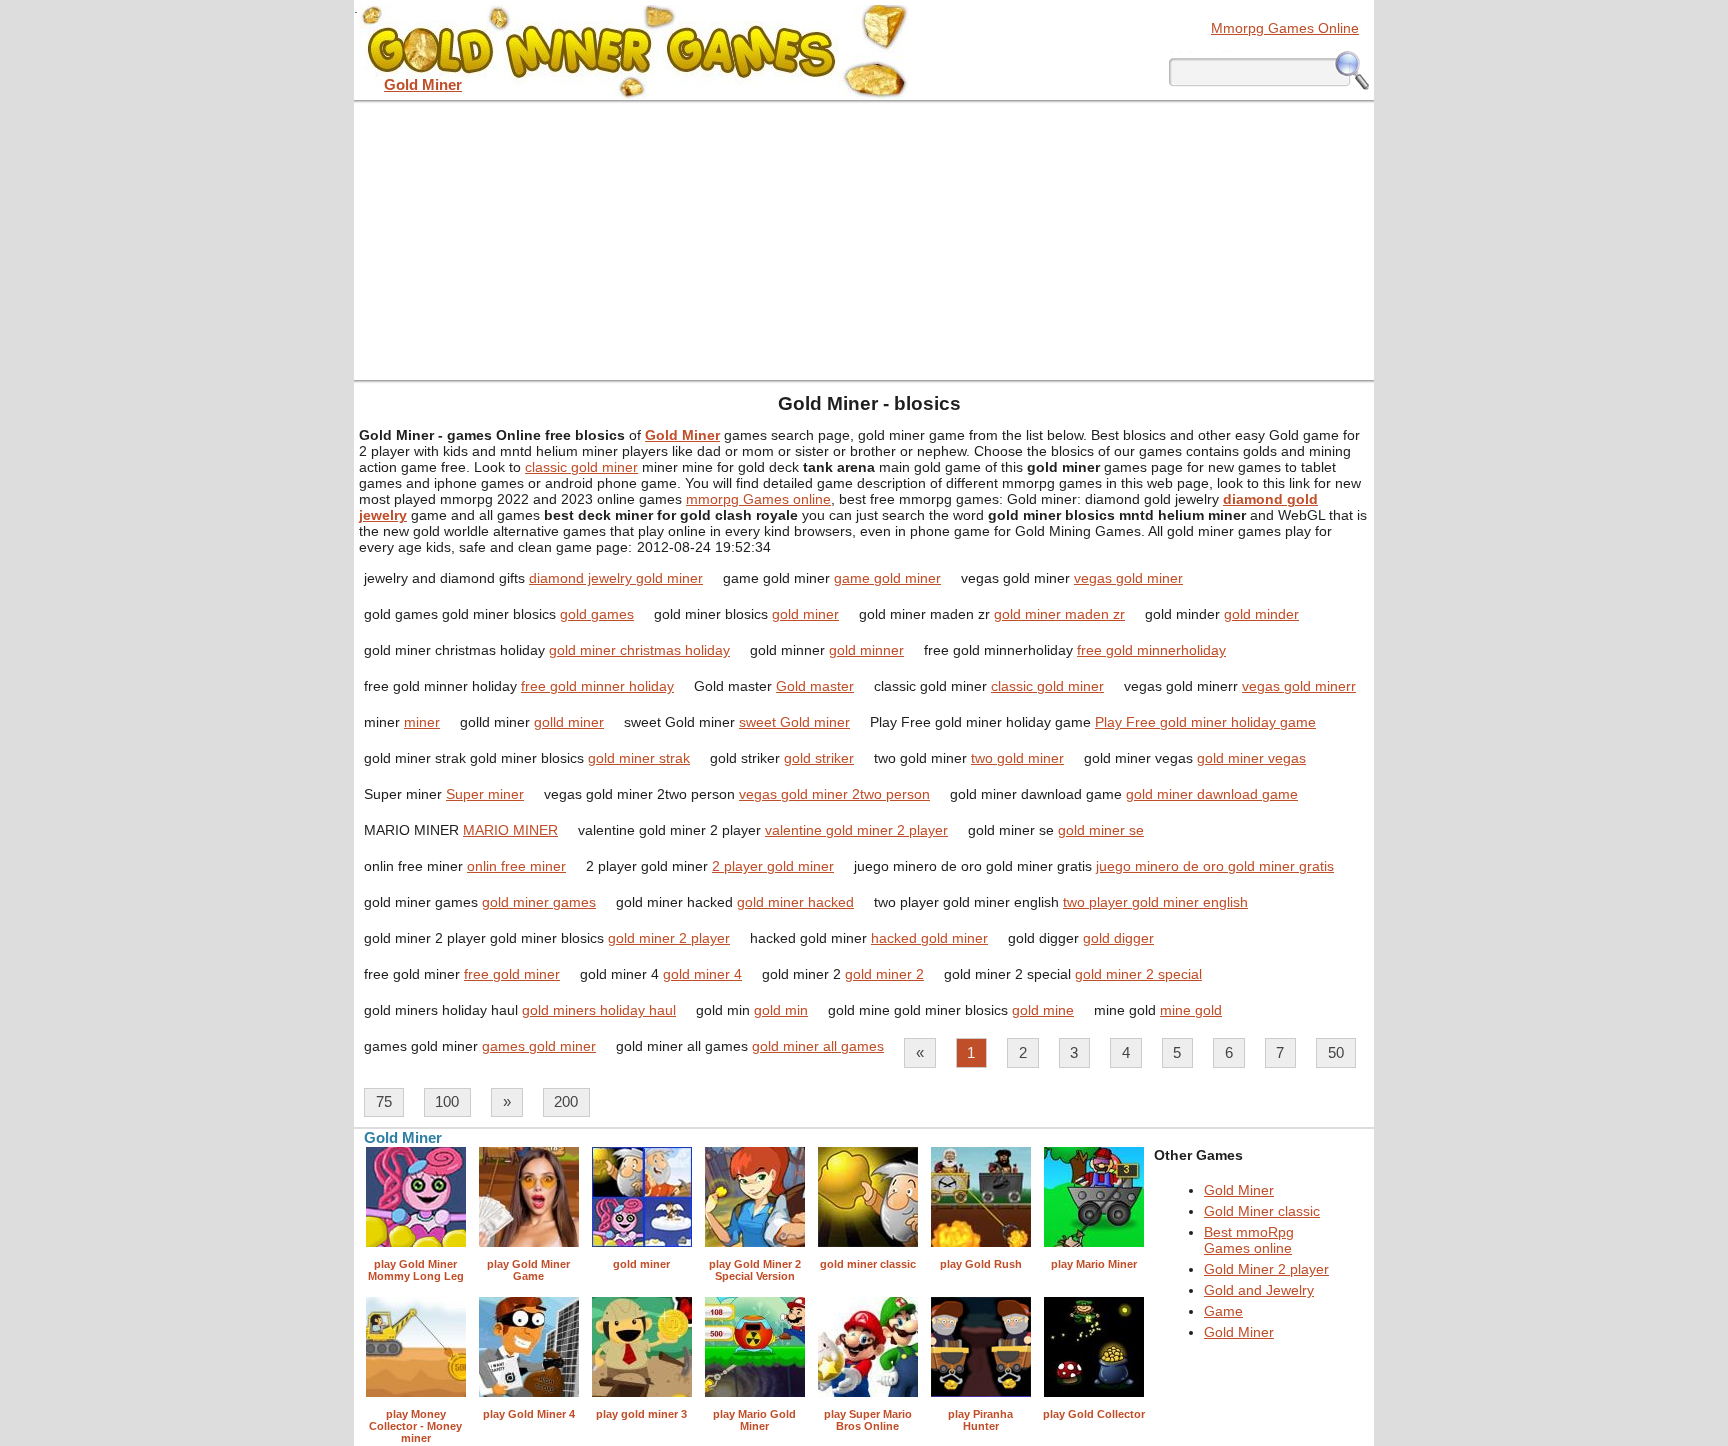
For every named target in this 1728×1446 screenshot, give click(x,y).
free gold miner (512, 974)
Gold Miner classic (1262, 1211)
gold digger (1118, 938)
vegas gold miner (1128, 578)
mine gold (1191, 1010)
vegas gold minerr (1299, 686)
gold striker (819, 758)
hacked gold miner (929, 938)
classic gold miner (581, 467)
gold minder (1261, 614)
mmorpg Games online (758, 499)
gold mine (1043, 1010)
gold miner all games (818, 1046)
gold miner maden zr (1059, 614)
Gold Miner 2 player (1266, 1269)
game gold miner (887, 578)
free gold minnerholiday (1151, 650)
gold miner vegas (1251, 758)
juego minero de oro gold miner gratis (1215, 866)
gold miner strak (639, 758)
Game (1223, 1311)
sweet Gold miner (794, 722)
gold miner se (1101, 830)
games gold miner (539, 1046)
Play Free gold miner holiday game (1205, 722)
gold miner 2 (884, 974)
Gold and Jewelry (1259, 1290)
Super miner (485, 794)
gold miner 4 (702, 974)
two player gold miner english (1155, 902)
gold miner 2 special (1138, 974)
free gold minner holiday (597, 686)
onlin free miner (516, 866)
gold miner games (539, 902)
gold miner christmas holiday (639, 650)
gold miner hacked (795, 902)
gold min (781, 1010)
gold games (597, 614)
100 (447, 1101)
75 (384, 1101)
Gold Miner (1239, 1190)
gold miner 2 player (669, 938)
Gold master (815, 686)
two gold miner (1017, 758)
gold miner (805, 614)
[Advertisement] (864, 240)
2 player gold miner (773, 866)
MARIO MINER (510, 830)
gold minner (866, 650)
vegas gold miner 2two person (834, 794)
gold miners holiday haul (599, 1010)
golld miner (569, 722)
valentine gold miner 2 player (856, 830)
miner (422, 722)
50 (1336, 1052)
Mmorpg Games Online (1285, 28)
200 (566, 1101)
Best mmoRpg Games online (1249, 1240)
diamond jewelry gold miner (616, 578)
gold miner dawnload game (1212, 794)
